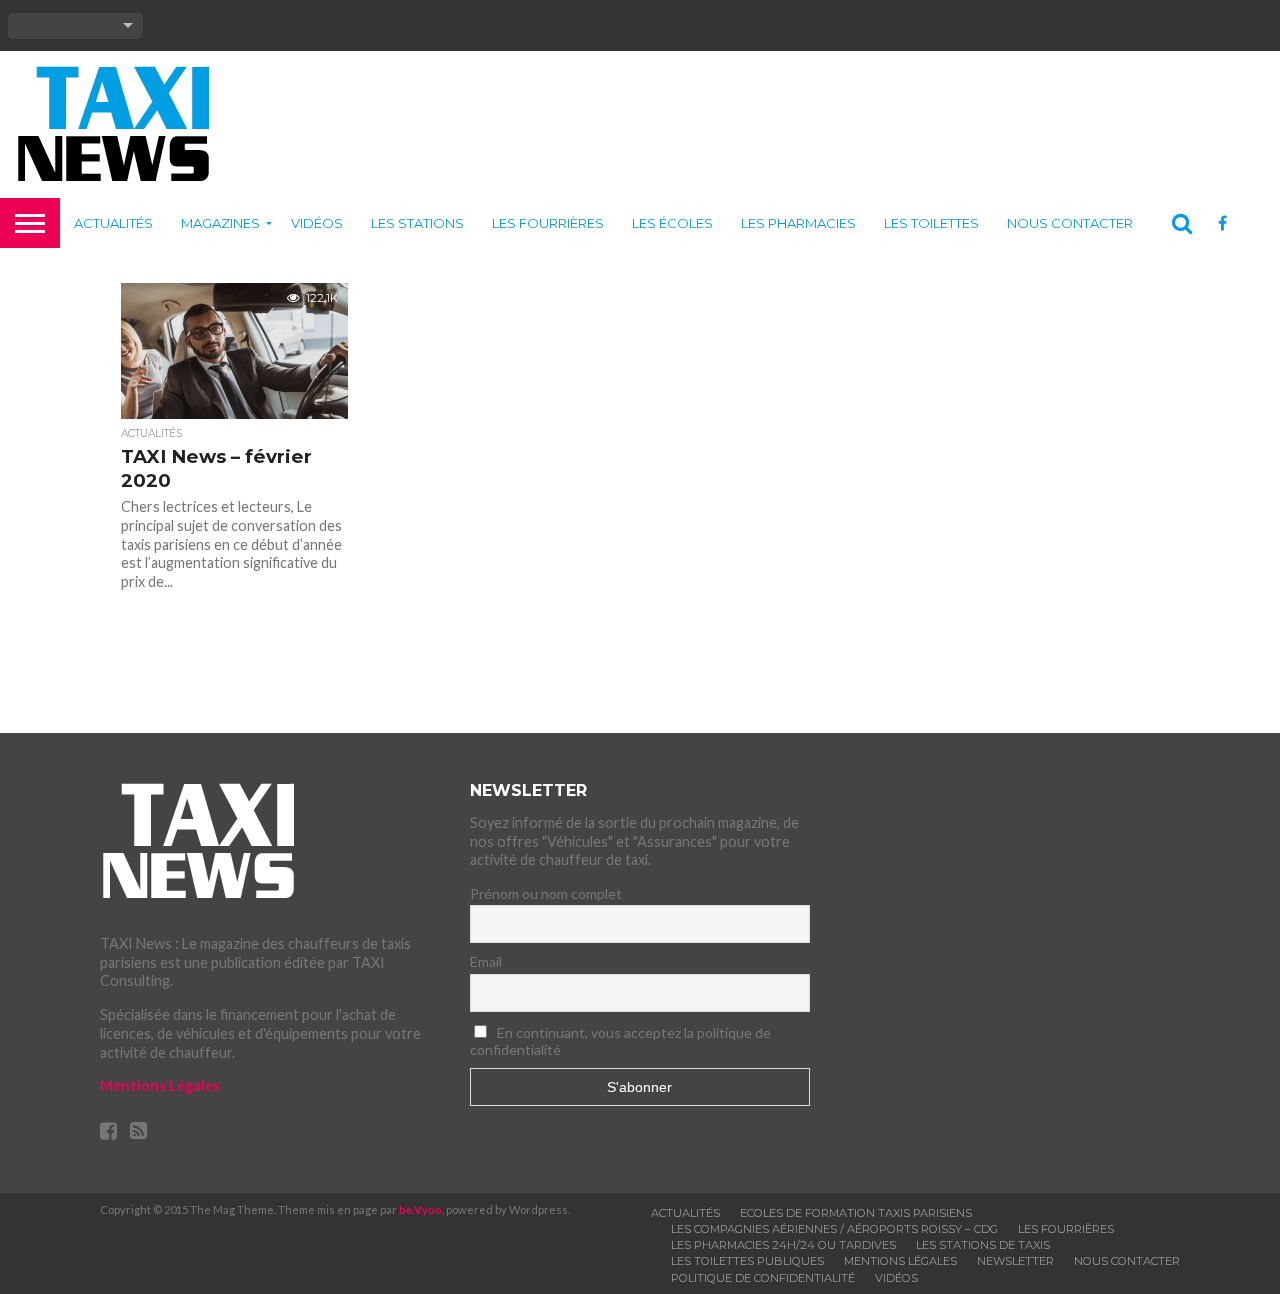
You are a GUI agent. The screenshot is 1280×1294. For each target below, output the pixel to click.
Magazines (220, 223)
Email (486, 961)
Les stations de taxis (983, 1245)
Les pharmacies (798, 223)
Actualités (113, 223)
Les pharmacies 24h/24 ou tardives (783, 1245)
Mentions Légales (160, 1085)
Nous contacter (1070, 223)
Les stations (417, 223)
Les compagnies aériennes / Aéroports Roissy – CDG (834, 1229)
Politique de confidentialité (763, 1278)
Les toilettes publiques (747, 1261)
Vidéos (317, 223)
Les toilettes (931, 223)
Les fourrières (548, 223)
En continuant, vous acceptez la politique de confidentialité (620, 1041)
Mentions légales (900, 1261)
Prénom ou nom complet (546, 893)
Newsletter (1015, 1261)
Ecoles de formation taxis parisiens (856, 1213)
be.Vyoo (420, 1209)
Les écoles (672, 223)
